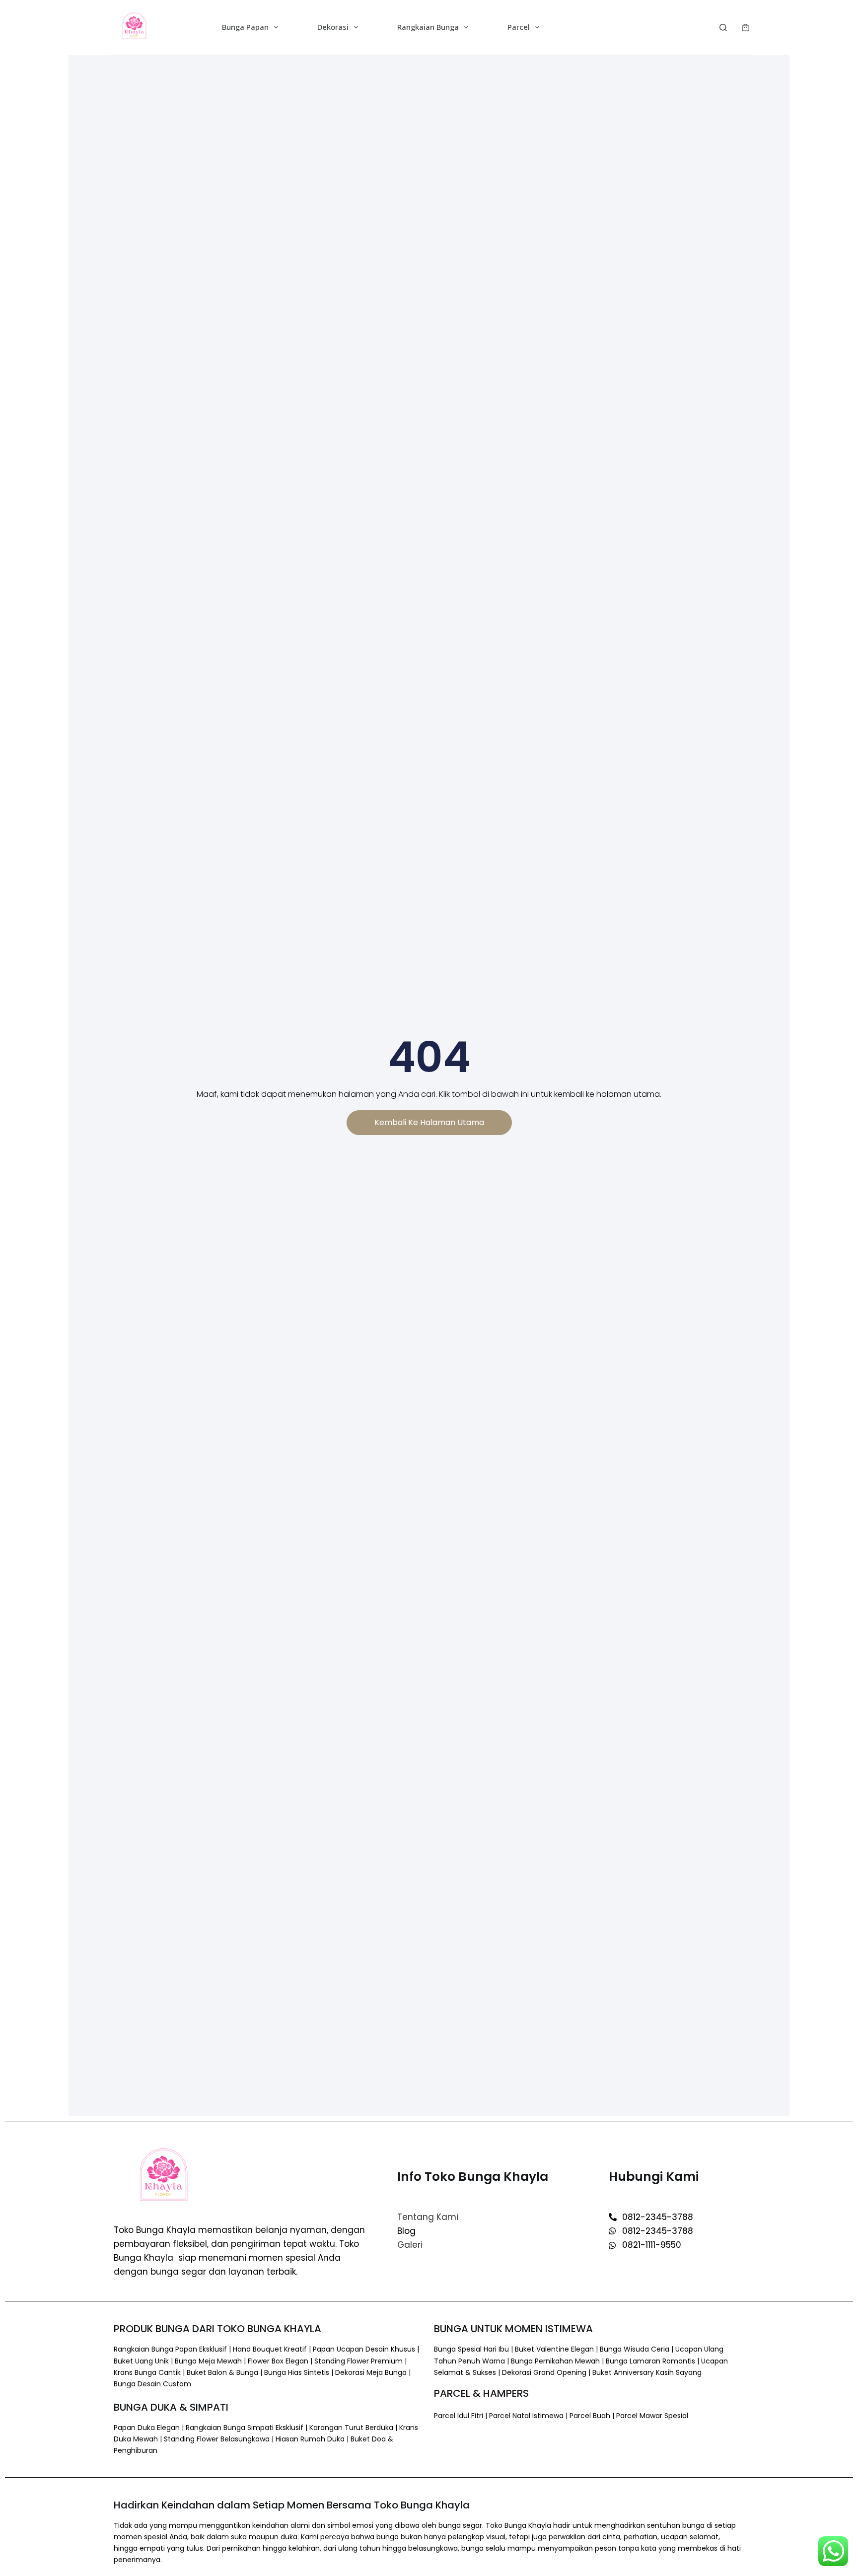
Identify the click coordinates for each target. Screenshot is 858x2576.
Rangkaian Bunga (428, 27)
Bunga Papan (245, 27)
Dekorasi (333, 27)
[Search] (723, 28)
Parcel (519, 27)
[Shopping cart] (746, 28)
